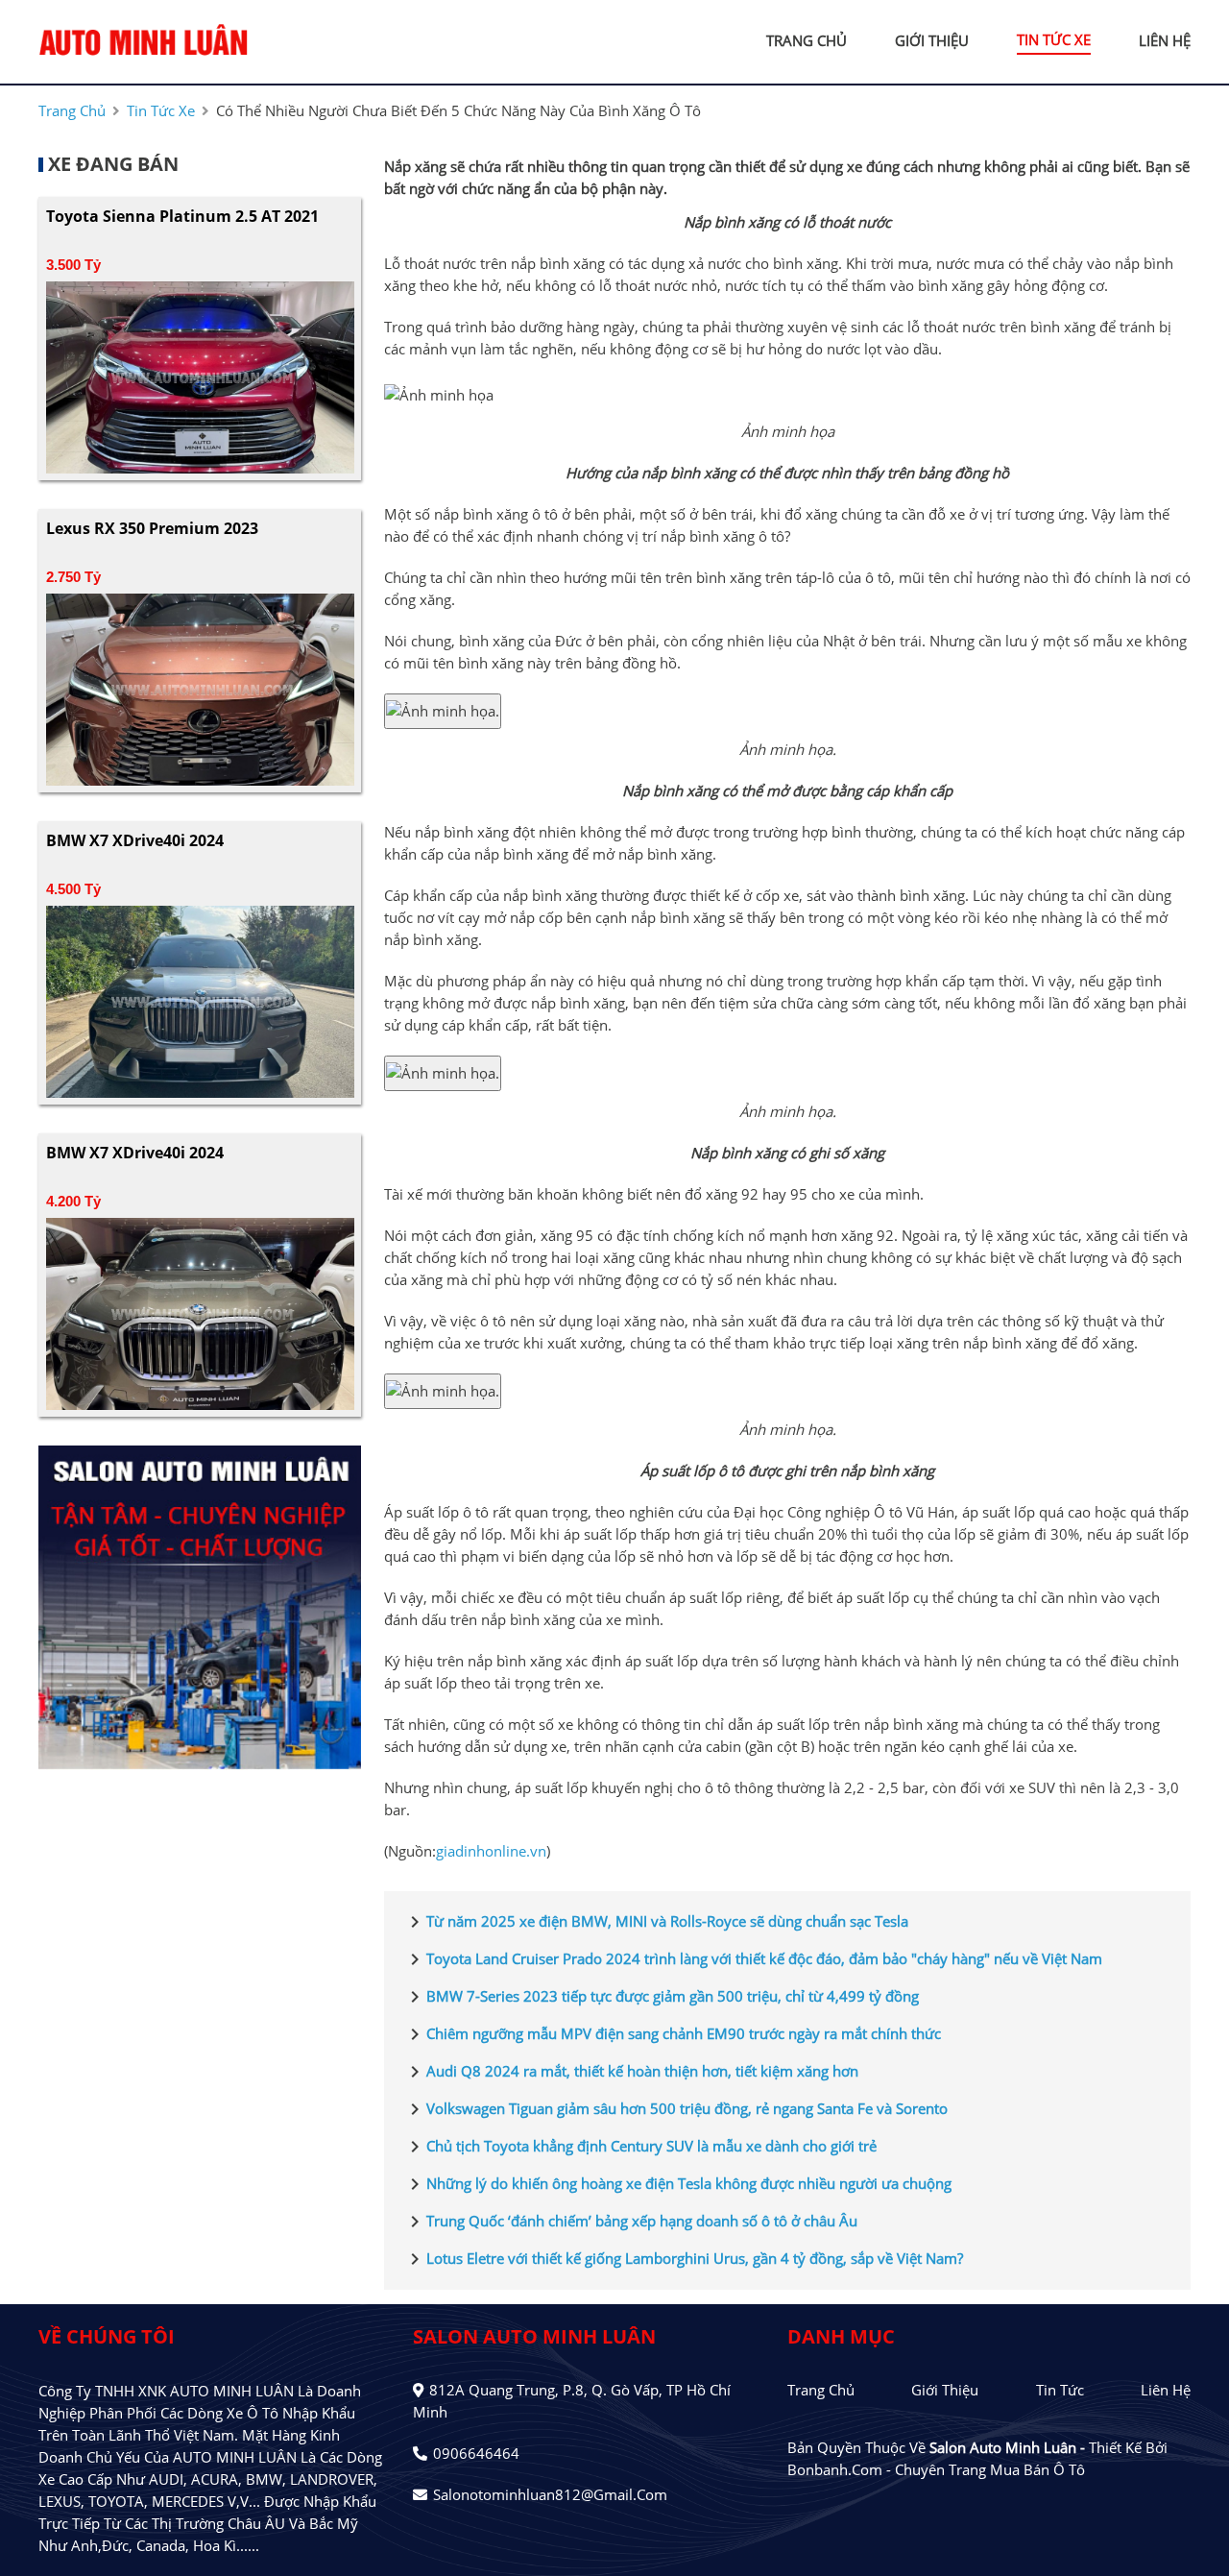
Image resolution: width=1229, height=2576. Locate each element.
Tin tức (1060, 2390)
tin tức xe (1054, 39)
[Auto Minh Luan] (144, 40)
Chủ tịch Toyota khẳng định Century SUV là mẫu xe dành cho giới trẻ (640, 2147)
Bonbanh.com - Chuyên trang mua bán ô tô (936, 2469)
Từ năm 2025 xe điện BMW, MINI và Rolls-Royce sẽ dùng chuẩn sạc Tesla (656, 1922)
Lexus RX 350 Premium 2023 (152, 528)
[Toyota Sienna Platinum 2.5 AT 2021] (200, 376)
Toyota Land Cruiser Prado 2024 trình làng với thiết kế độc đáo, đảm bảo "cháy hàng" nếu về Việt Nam (753, 1959)
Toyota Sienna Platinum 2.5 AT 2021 (182, 216)
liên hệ (1165, 40)
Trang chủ (821, 2390)
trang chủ (807, 40)
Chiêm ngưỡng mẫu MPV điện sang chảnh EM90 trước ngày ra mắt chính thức (672, 2034)
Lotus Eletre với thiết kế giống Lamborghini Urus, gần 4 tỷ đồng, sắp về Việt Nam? (683, 2259)
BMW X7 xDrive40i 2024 (135, 840)
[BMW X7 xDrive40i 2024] (200, 1000)
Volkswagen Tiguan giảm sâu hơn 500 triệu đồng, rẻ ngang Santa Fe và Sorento (675, 2109)
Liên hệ (1166, 2390)
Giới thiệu (945, 2390)
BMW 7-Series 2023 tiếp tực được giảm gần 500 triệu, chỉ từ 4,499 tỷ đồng (661, 1997)
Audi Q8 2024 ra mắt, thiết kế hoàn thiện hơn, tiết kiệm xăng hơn (631, 2072)
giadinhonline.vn (491, 1851)
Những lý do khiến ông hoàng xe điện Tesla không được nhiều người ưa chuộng (677, 2184)
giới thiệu (932, 40)
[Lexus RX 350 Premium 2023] (200, 688)
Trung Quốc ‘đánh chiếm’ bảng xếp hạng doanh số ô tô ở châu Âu (630, 2222)
